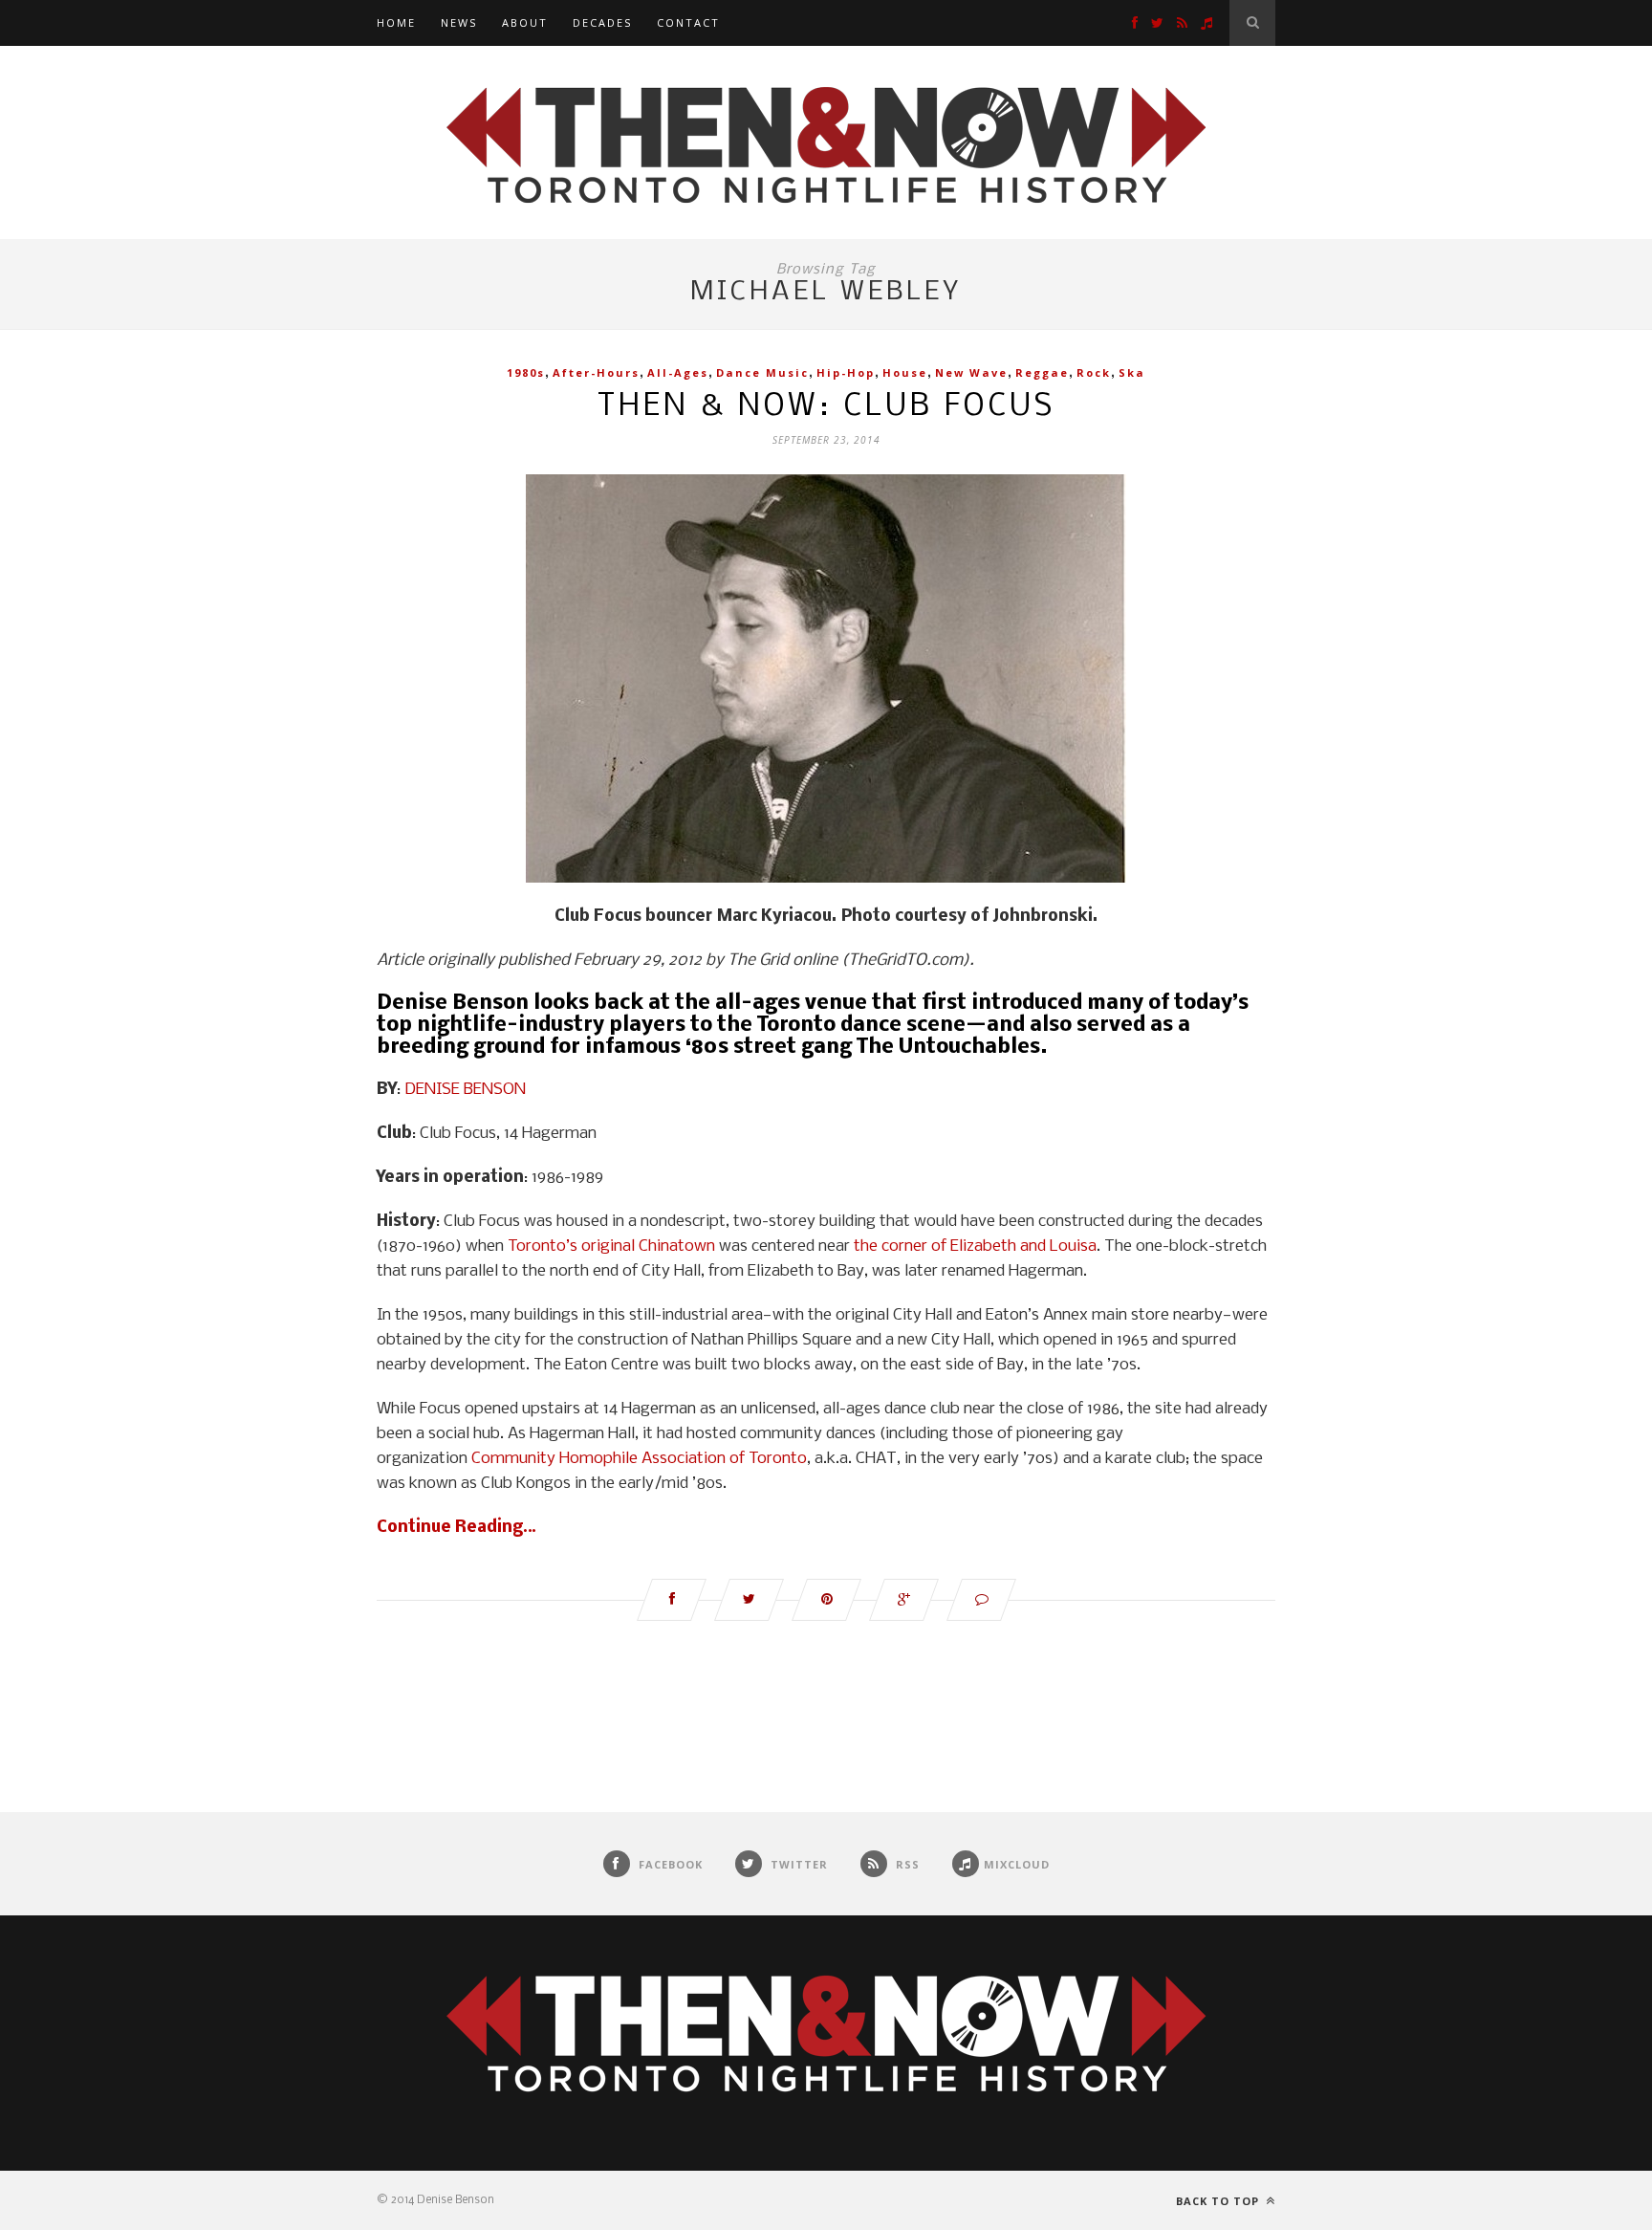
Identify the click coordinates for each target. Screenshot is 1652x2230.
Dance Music (762, 372)
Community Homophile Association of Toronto (639, 1459)
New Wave (971, 372)
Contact (688, 22)
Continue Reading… (456, 1528)
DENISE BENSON (465, 1090)
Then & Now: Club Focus (826, 407)
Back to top (1219, 2201)
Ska (1132, 372)
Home (396, 22)
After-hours (596, 372)
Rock (1094, 372)
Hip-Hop (846, 372)
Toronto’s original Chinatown (611, 1246)
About (525, 22)
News (459, 22)
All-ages (678, 372)
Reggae (1042, 372)
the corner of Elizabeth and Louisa (975, 1246)
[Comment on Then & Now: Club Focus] (981, 1600)
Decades (602, 22)
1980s (526, 372)
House (905, 372)
